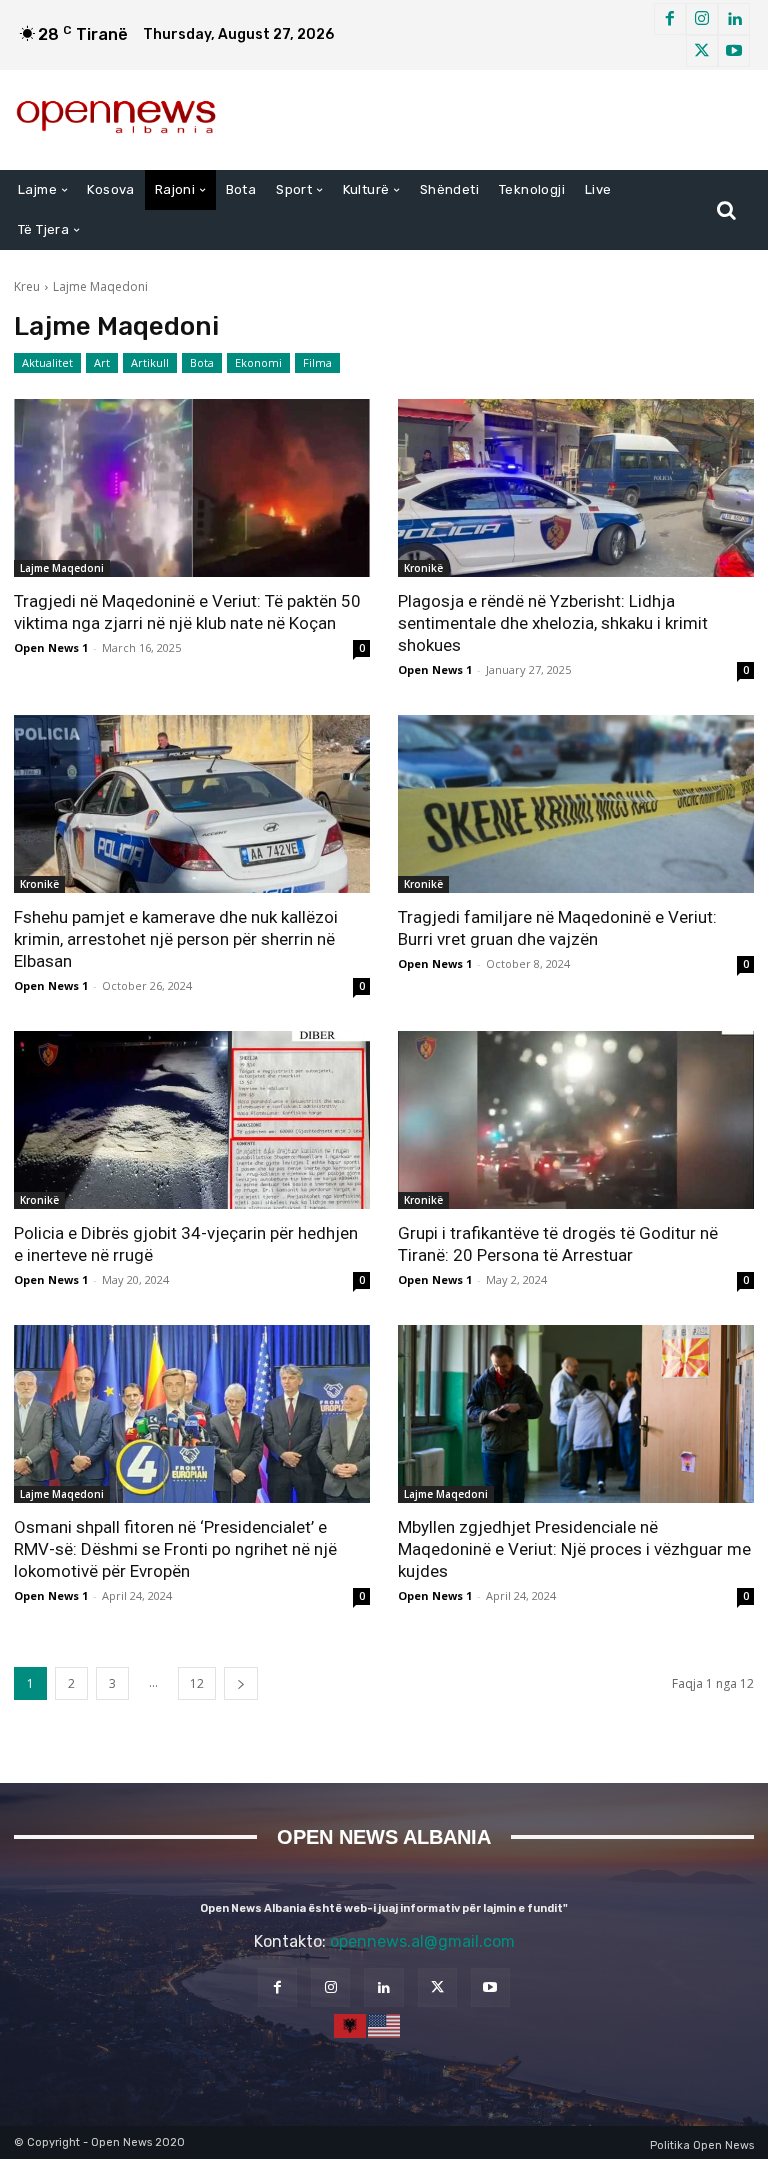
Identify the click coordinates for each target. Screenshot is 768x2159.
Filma (317, 362)
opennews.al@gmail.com (422, 1941)
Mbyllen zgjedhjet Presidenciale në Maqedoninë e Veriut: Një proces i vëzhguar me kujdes (574, 1549)
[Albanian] (351, 2025)
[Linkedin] (734, 19)
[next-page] (241, 1683)
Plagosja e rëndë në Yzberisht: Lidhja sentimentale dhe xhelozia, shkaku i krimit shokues (553, 623)
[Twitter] (702, 51)
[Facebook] (670, 19)
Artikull (150, 362)
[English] (385, 2025)
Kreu (27, 286)
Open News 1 (51, 647)
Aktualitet (47, 362)
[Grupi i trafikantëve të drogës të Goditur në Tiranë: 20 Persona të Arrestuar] (576, 1120)
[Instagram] (702, 19)
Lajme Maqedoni (62, 568)
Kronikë (423, 568)
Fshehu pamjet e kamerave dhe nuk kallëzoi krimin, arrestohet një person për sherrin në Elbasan (176, 939)
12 (197, 1683)
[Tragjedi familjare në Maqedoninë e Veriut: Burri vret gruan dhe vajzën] (576, 804)
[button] (726, 210)
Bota (202, 362)
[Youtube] (734, 51)
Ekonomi (258, 362)
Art (102, 362)
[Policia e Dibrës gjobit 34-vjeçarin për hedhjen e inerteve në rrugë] (192, 1120)
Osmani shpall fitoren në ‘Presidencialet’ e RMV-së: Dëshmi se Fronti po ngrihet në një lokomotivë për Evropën (175, 1549)
